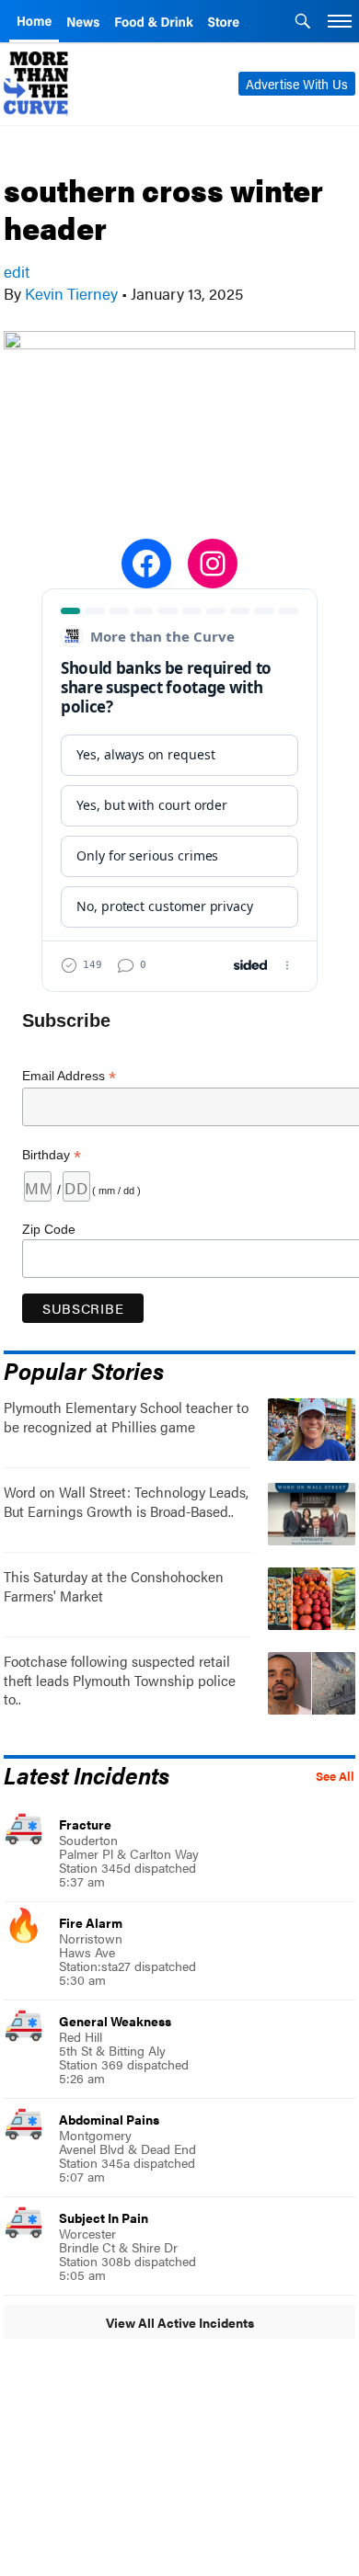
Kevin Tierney (71, 293)
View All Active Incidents (180, 2322)
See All (335, 1776)
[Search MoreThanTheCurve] (303, 23)
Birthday (52, 1155)
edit (17, 271)
